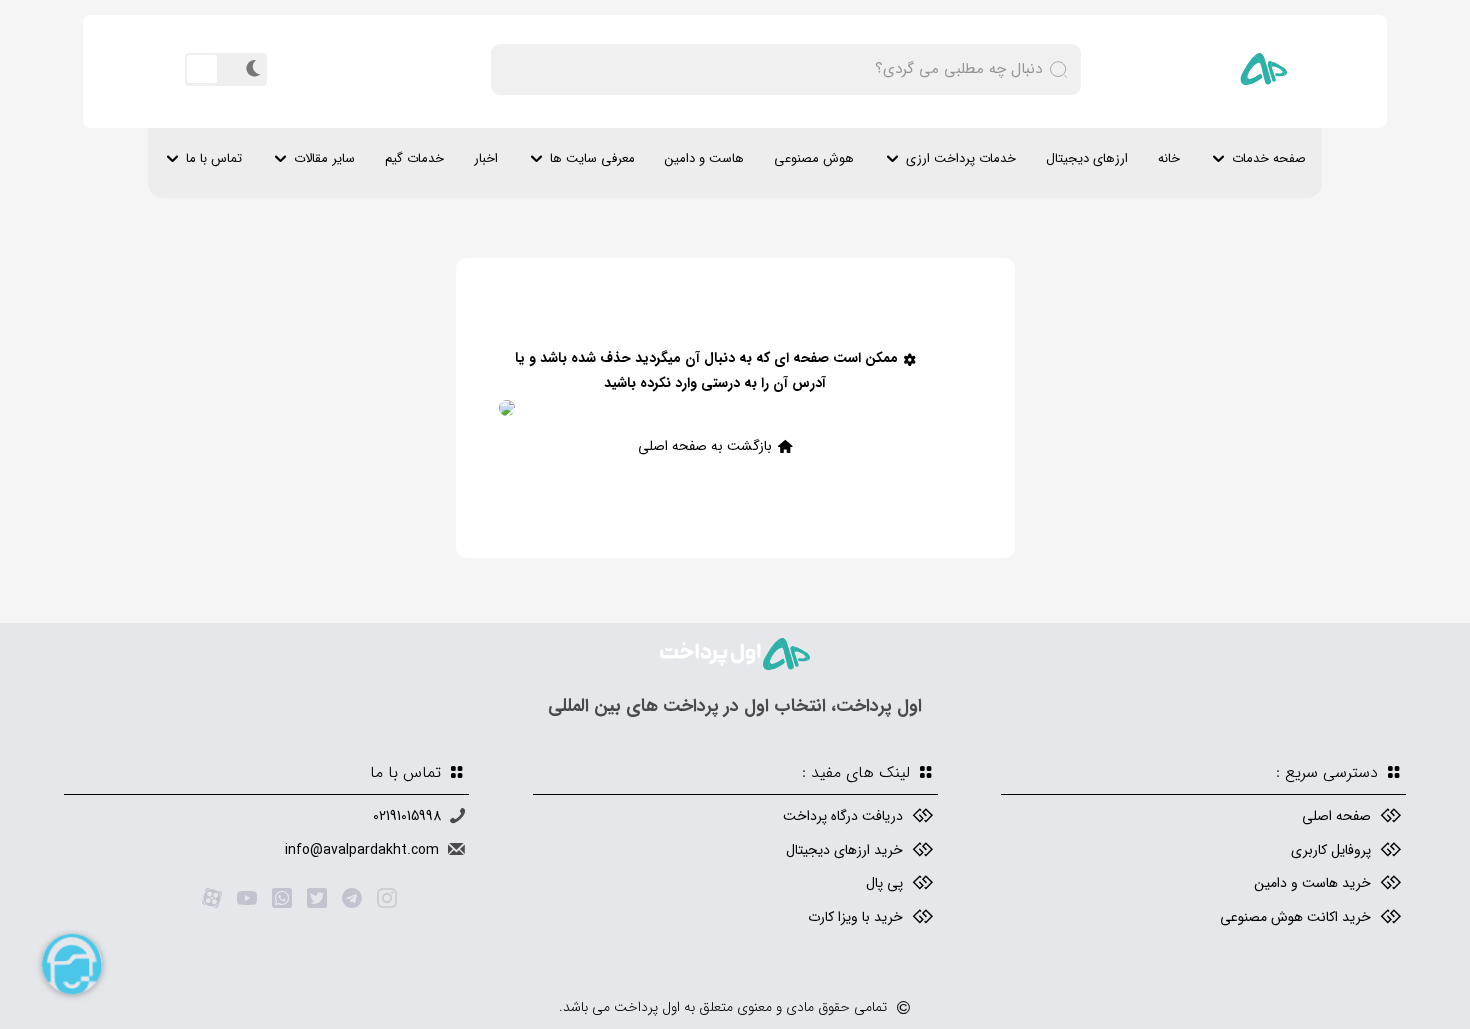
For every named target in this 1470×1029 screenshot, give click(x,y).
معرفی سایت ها (592, 158)
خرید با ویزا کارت (855, 917)
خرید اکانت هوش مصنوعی (1295, 917)
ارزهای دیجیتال (1087, 158)
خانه (1169, 158)
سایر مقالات (324, 158)
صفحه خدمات (1269, 158)
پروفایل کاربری (1331, 850)
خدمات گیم (414, 158)
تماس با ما (214, 158)
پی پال (884, 883)
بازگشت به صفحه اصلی (705, 446)
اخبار (486, 158)
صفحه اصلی (1336, 816)
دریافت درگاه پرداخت (843, 816)
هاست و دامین (704, 158)
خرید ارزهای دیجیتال (844, 850)
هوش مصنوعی (814, 158)
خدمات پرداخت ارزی (961, 158)
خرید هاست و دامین (1312, 883)
